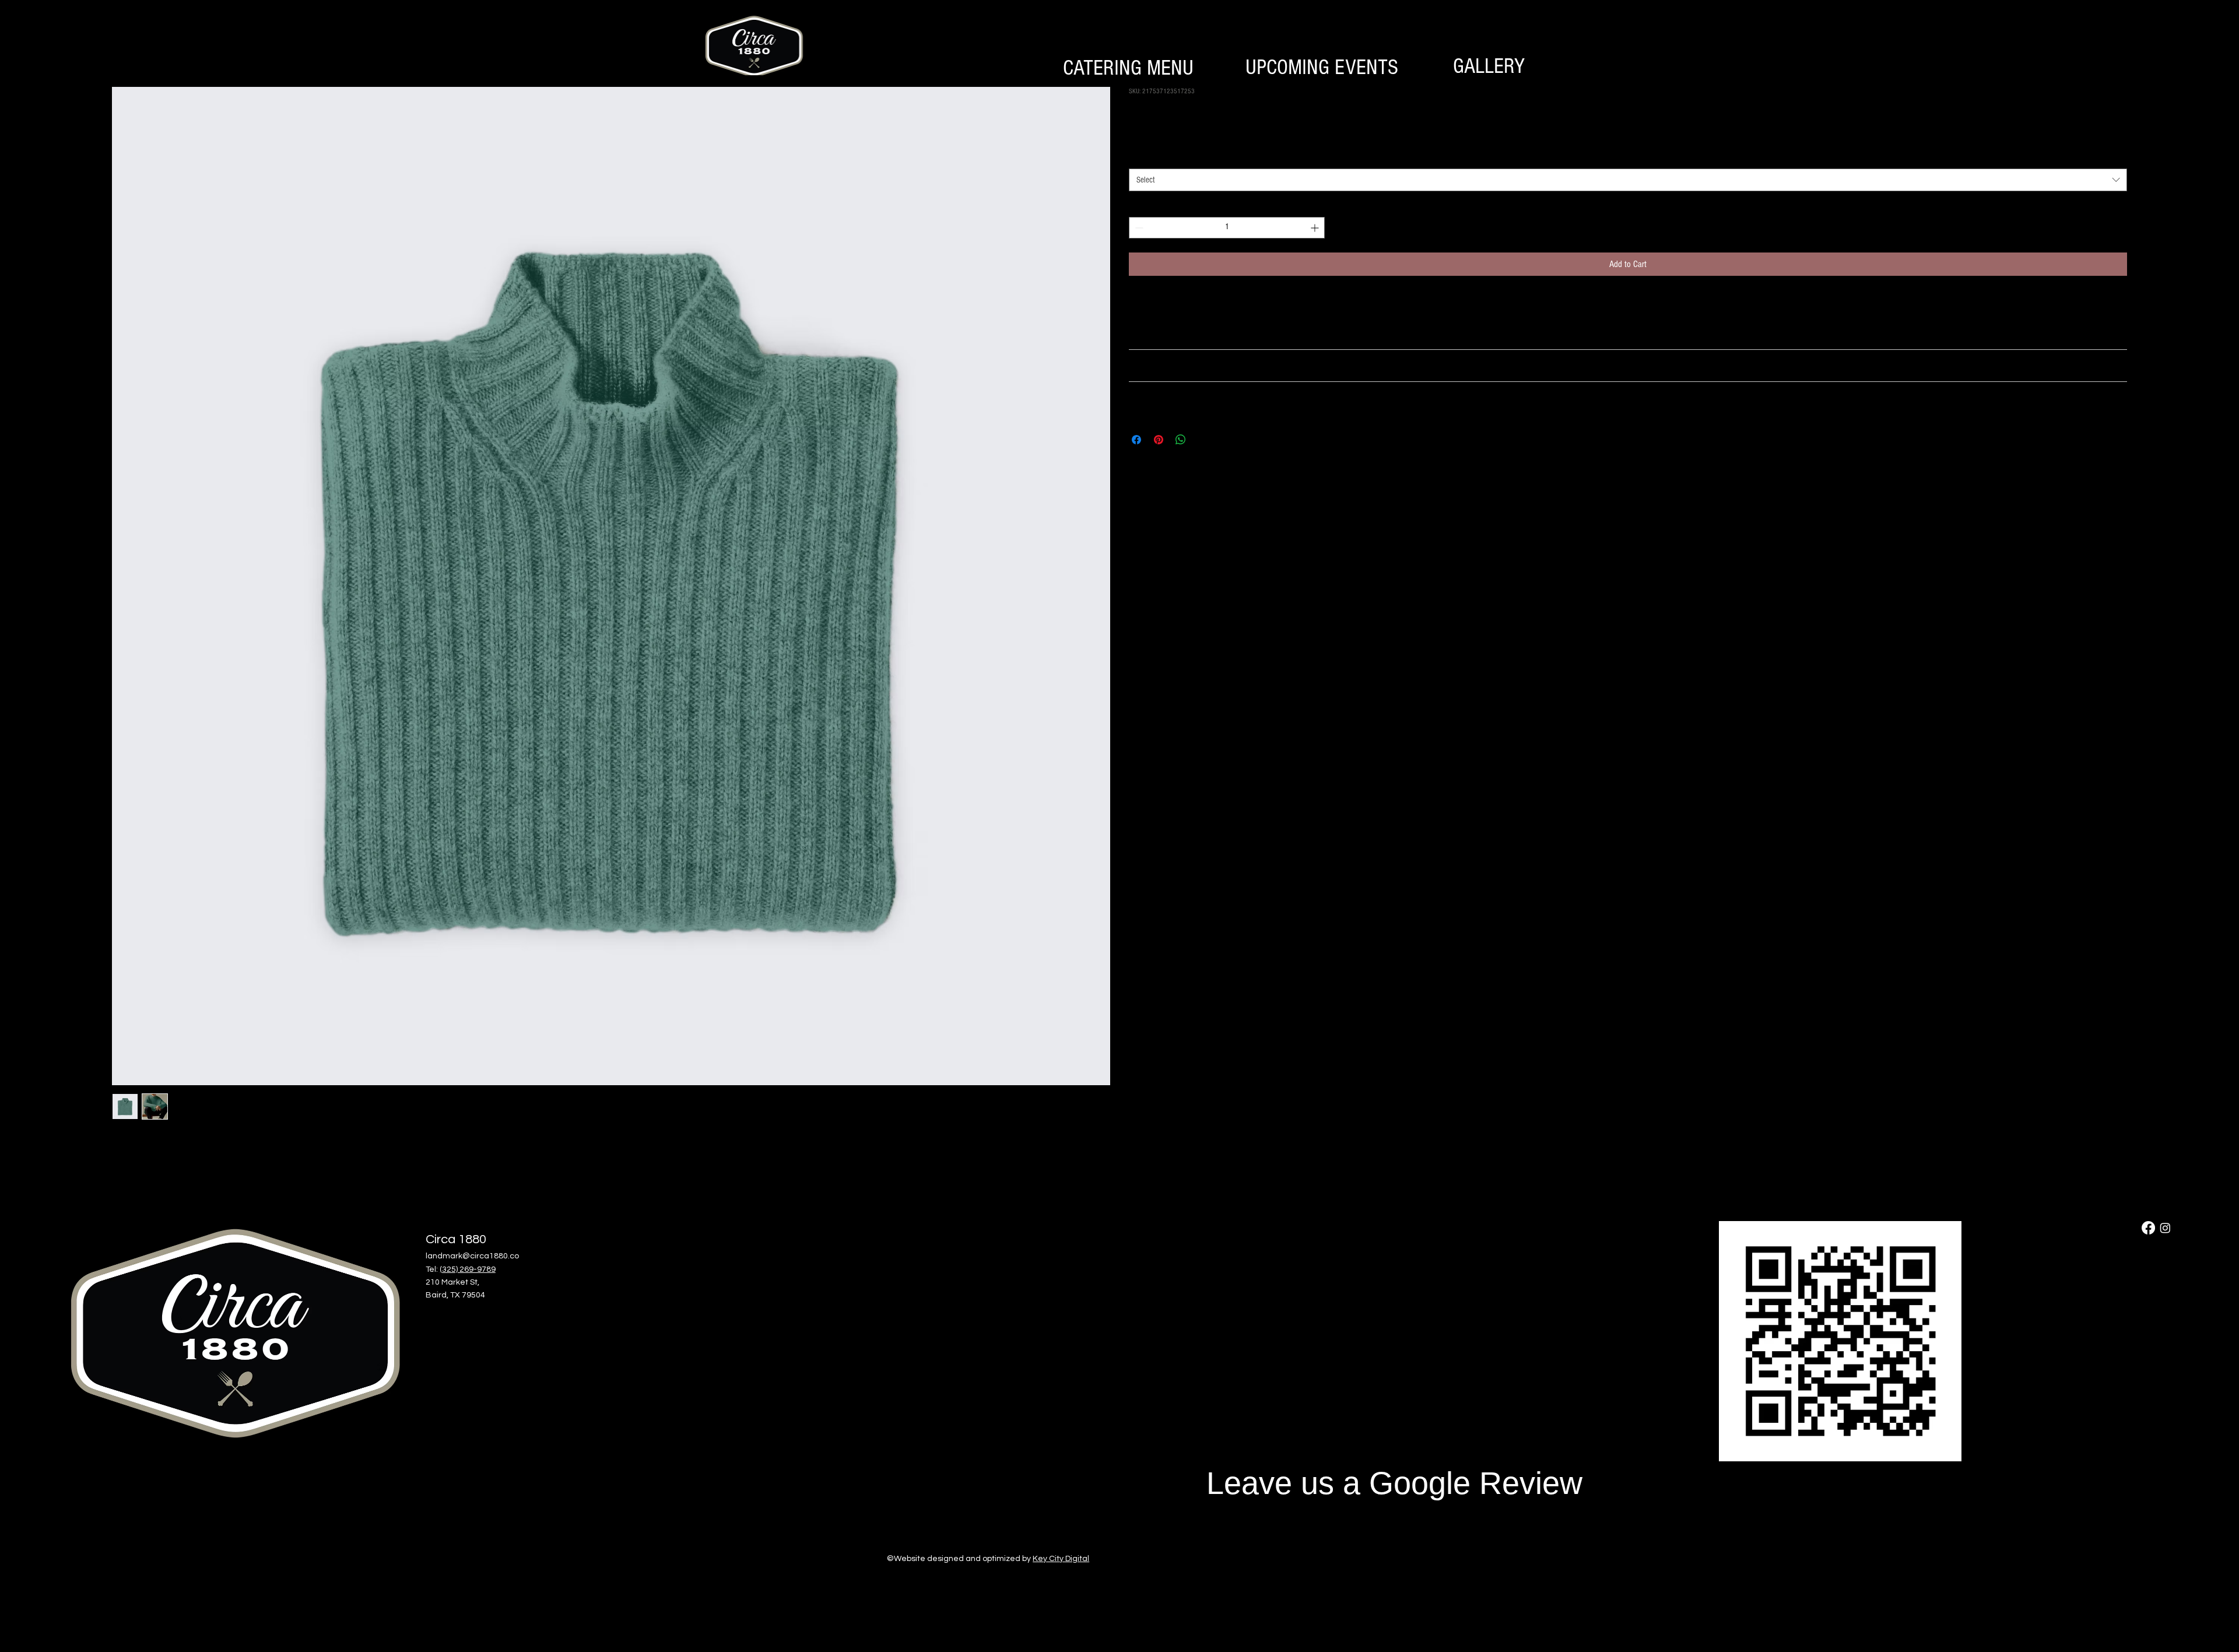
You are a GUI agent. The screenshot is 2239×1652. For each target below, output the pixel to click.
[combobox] (1628, 180)
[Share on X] (1203, 440)
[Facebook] (2148, 1228)
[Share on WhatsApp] (1181, 440)
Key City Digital (1061, 1559)
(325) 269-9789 (468, 1269)
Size (1138, 157)
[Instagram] (2165, 1228)
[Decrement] (1138, 228)
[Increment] (1316, 228)
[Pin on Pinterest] (1159, 440)
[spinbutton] (1227, 228)
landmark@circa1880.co (472, 1256)
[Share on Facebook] (1136, 440)
